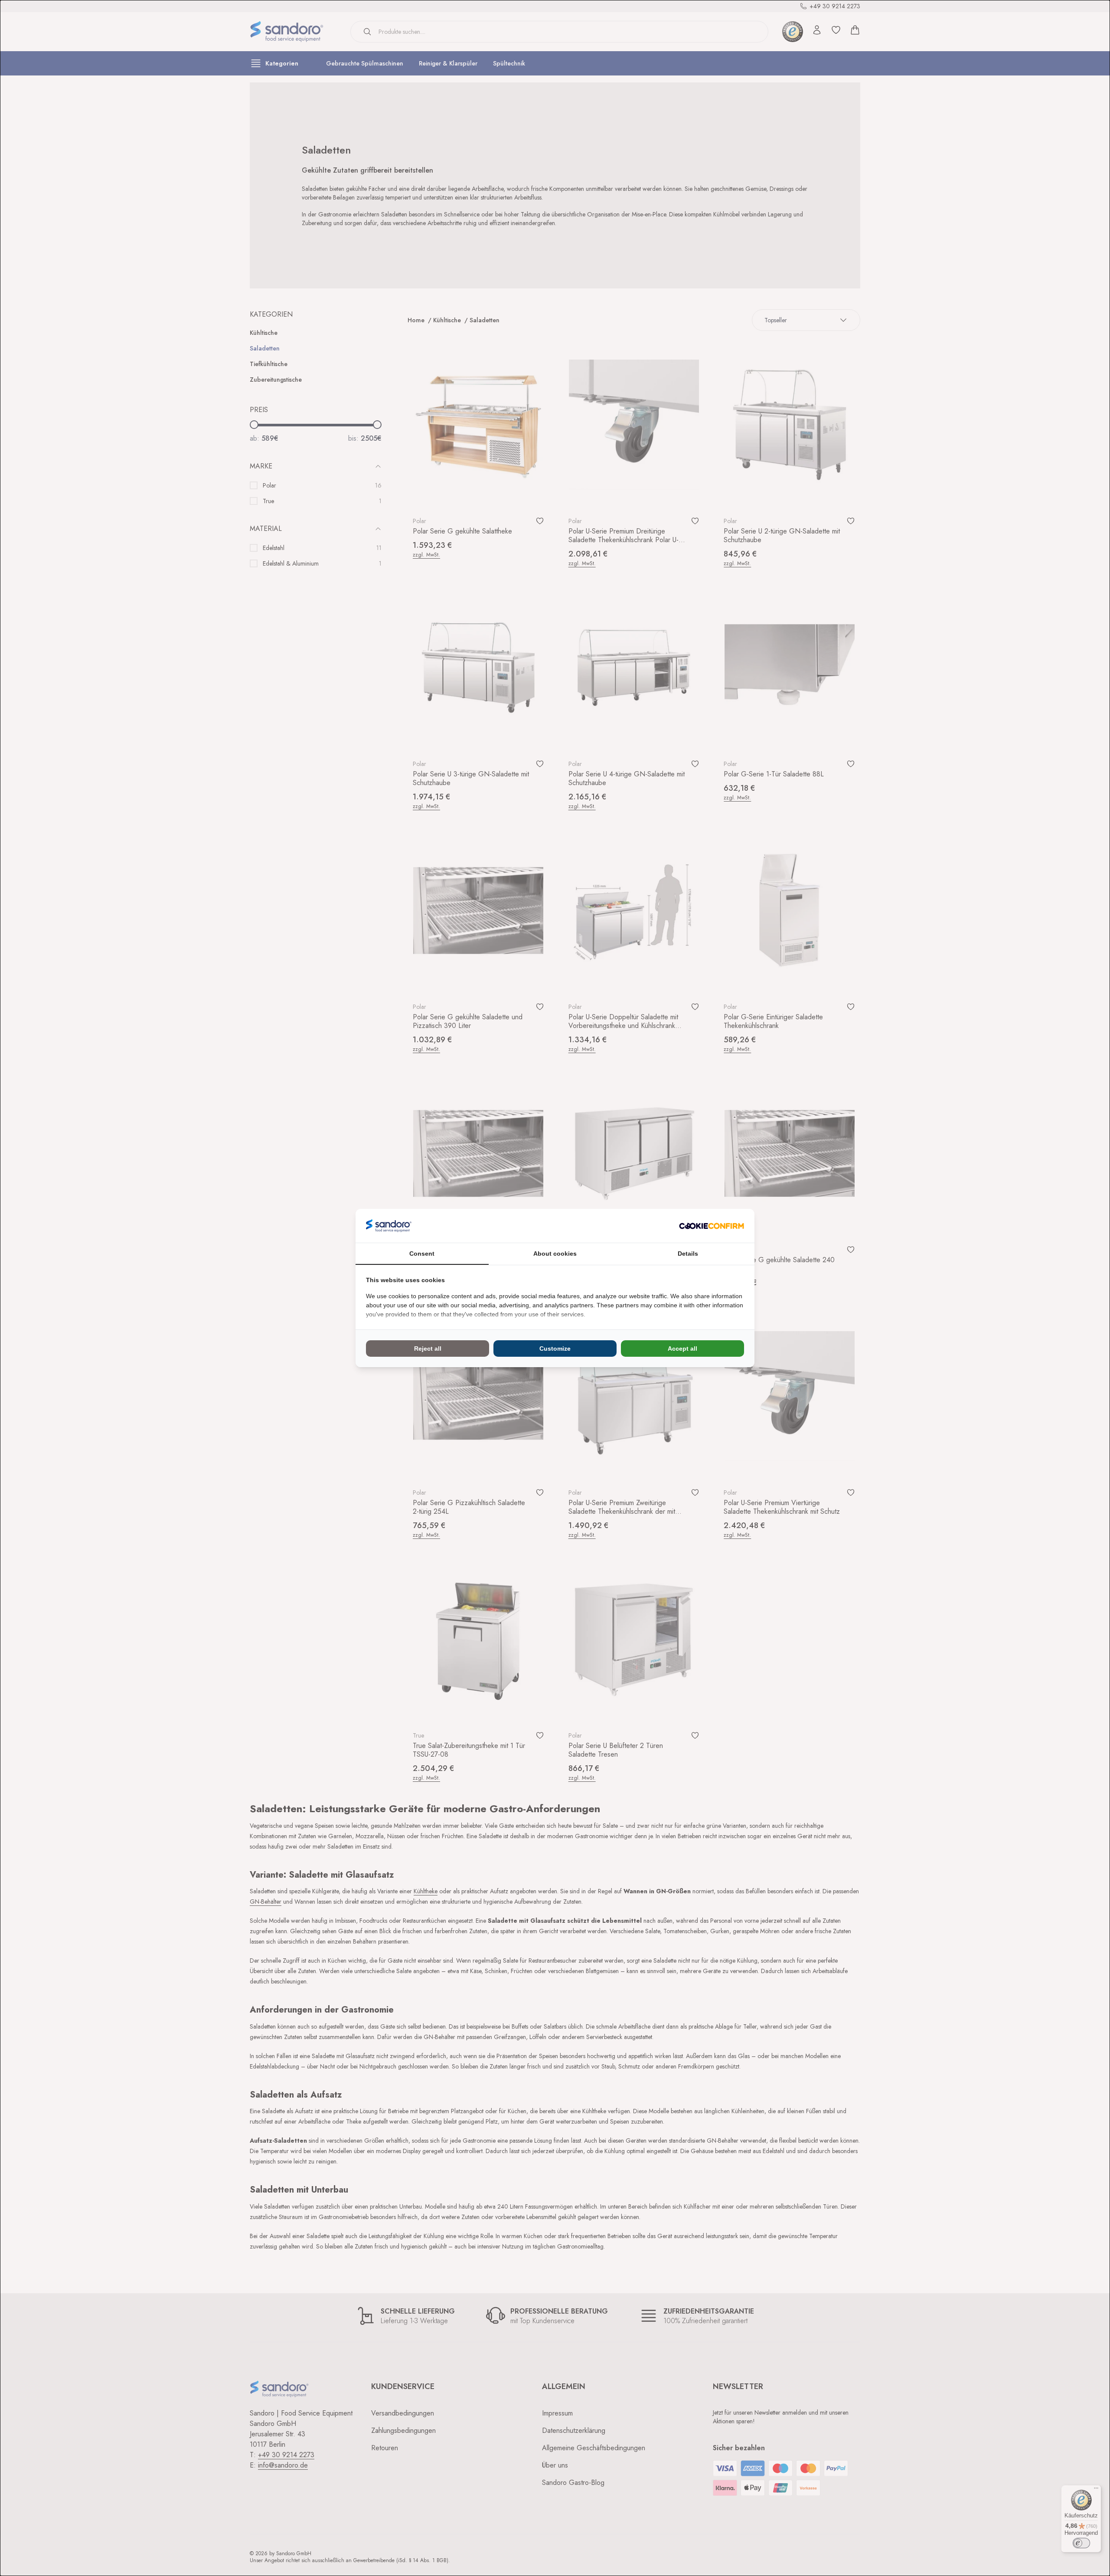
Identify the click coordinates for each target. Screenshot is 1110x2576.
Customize (555, 1349)
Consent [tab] (422, 1254)
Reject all (428, 1349)
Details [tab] (688, 1254)
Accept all (682, 1349)
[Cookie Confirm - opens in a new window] (712, 1226)
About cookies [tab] (555, 1254)
